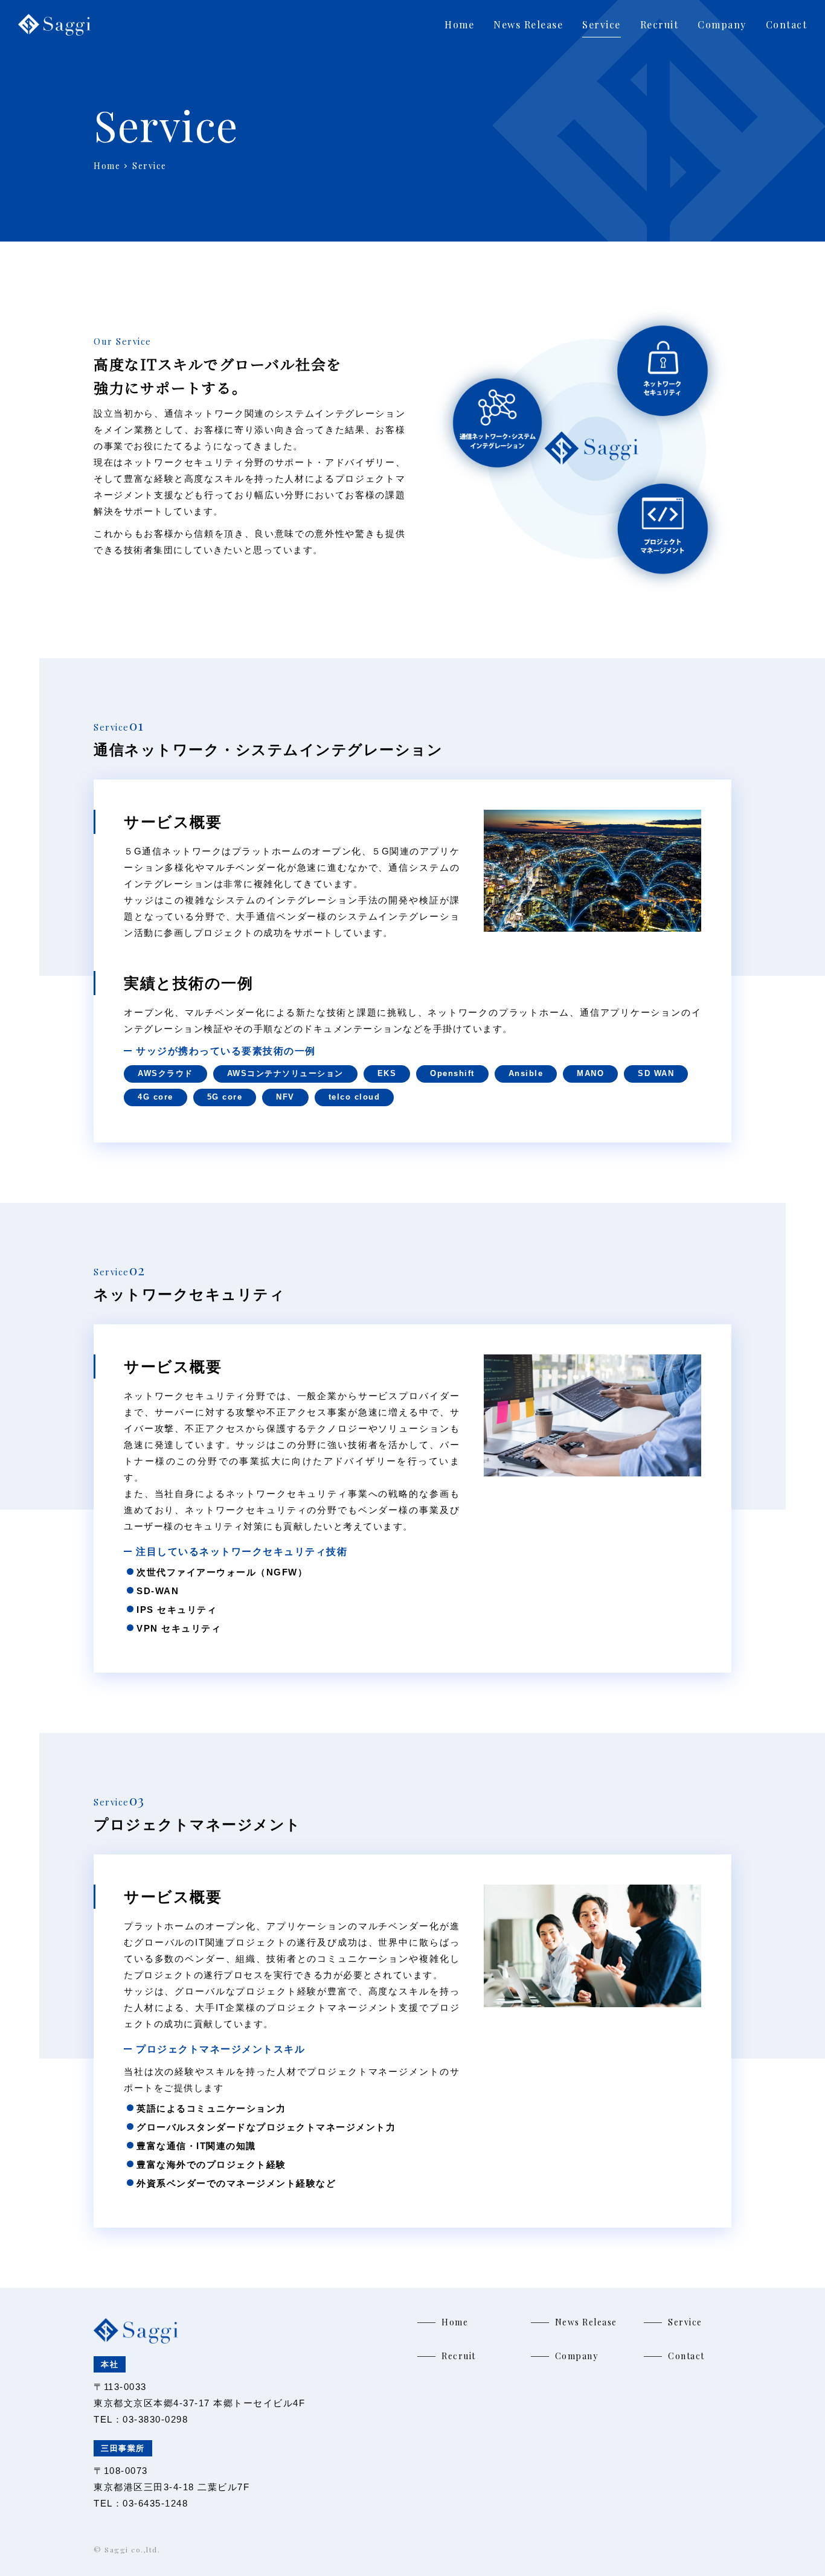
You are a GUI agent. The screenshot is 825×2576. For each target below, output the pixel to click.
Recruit (660, 24)
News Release (528, 24)
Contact (787, 24)
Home (459, 24)
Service (602, 24)
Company (722, 24)
